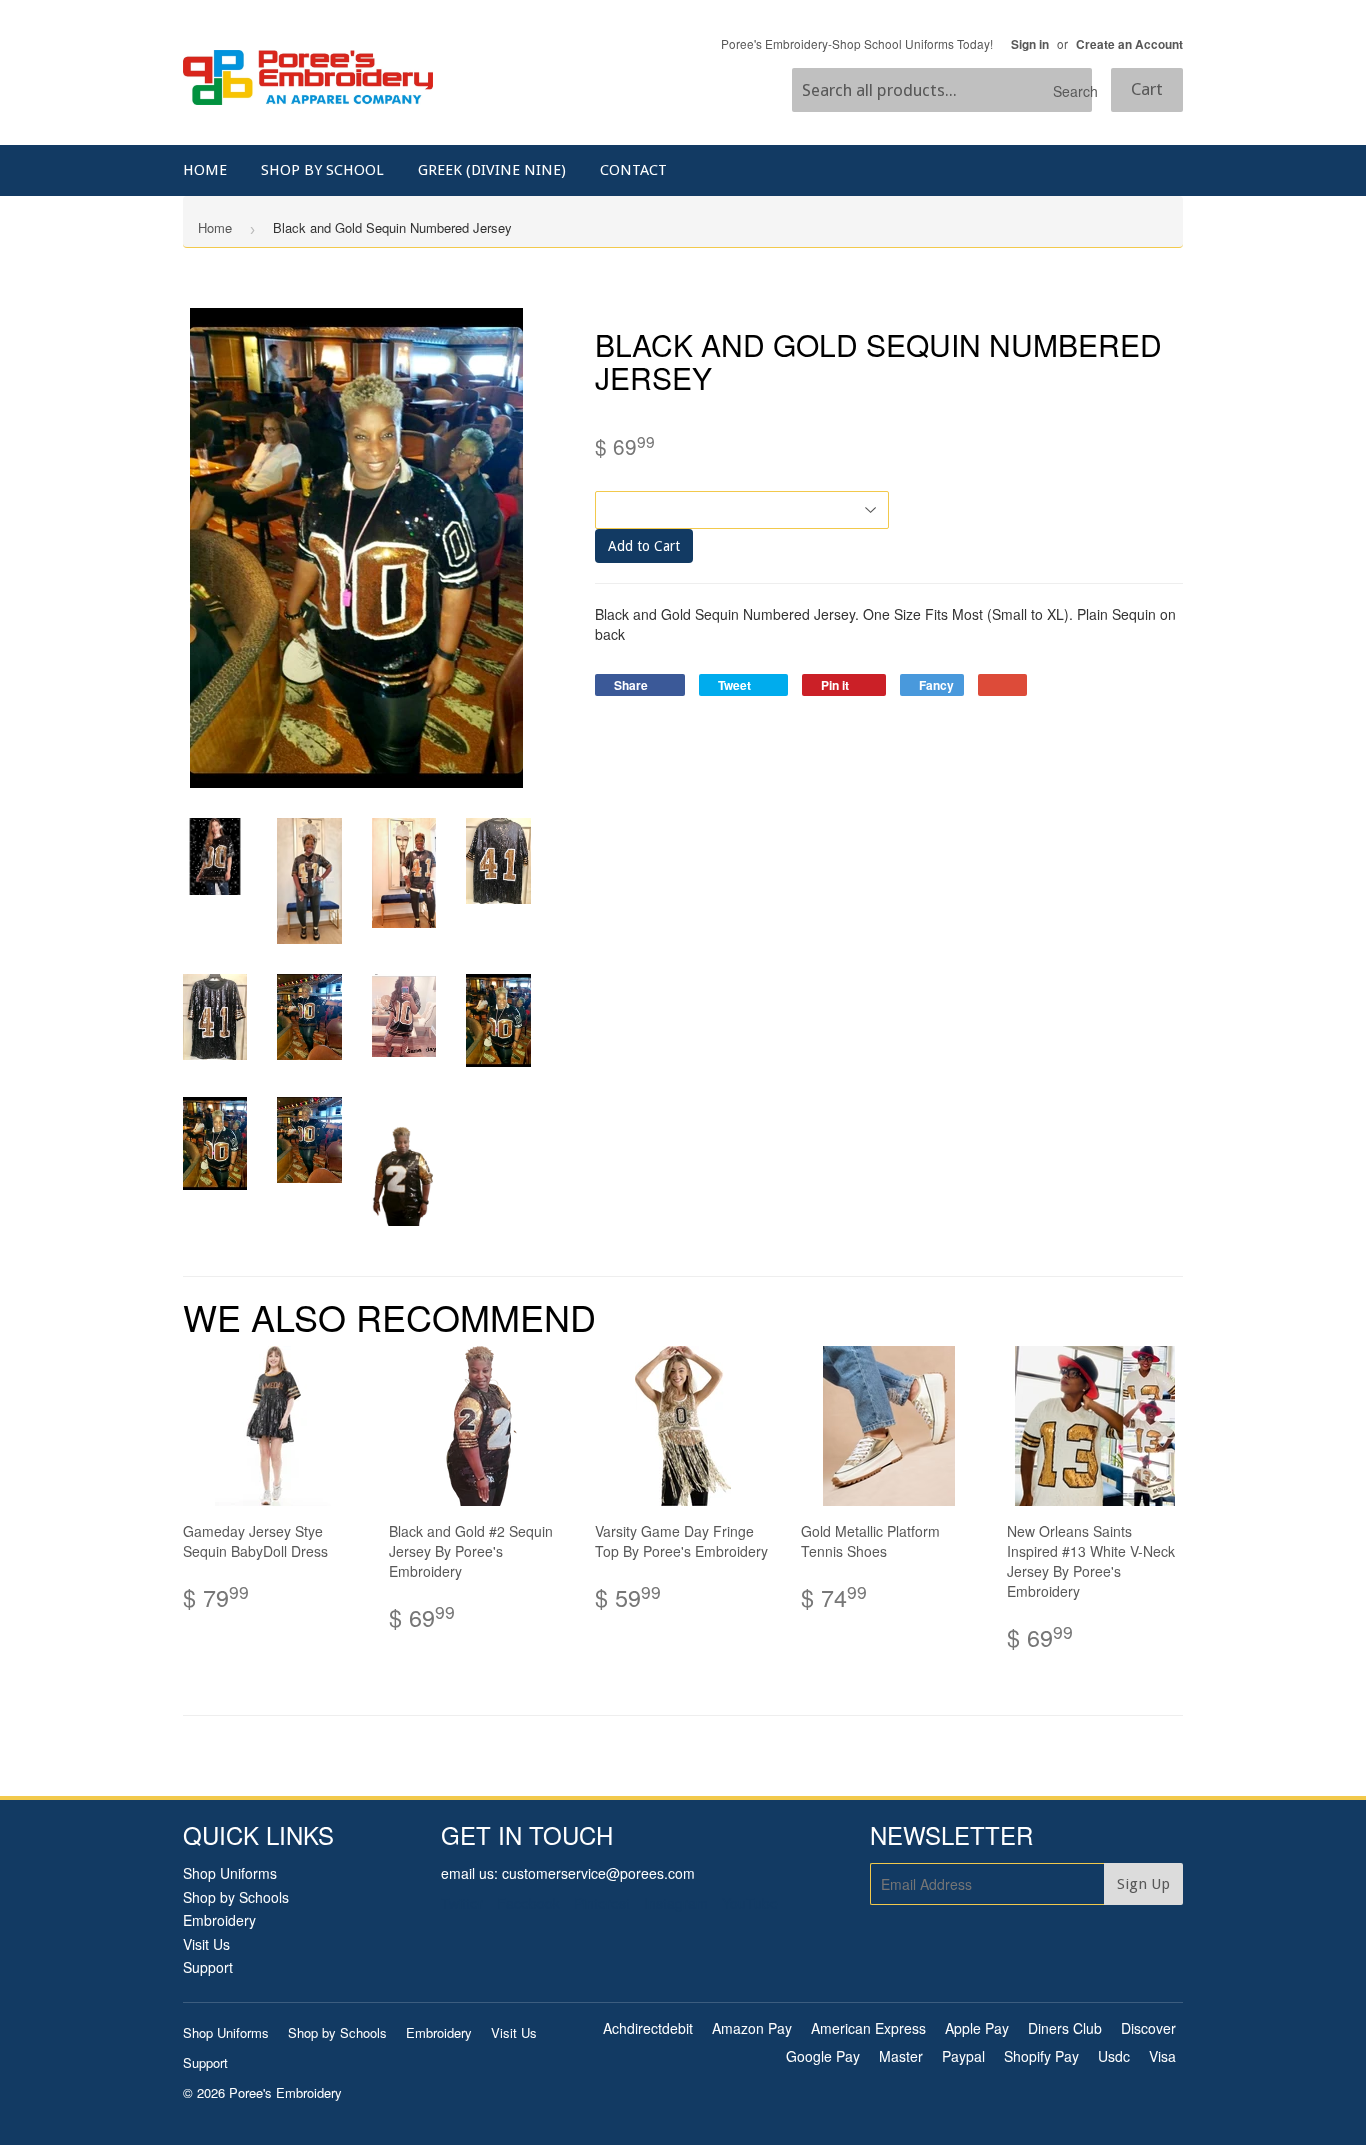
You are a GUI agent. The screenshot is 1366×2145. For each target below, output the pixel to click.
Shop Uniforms (230, 1873)
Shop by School (322, 170)
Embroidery (219, 1920)
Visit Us (206, 1944)
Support (208, 1967)
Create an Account (1129, 44)
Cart (1147, 89)
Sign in (1030, 44)
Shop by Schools (236, 1897)
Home (205, 170)
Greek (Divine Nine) (492, 170)
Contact (633, 170)
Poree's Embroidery (285, 2092)
